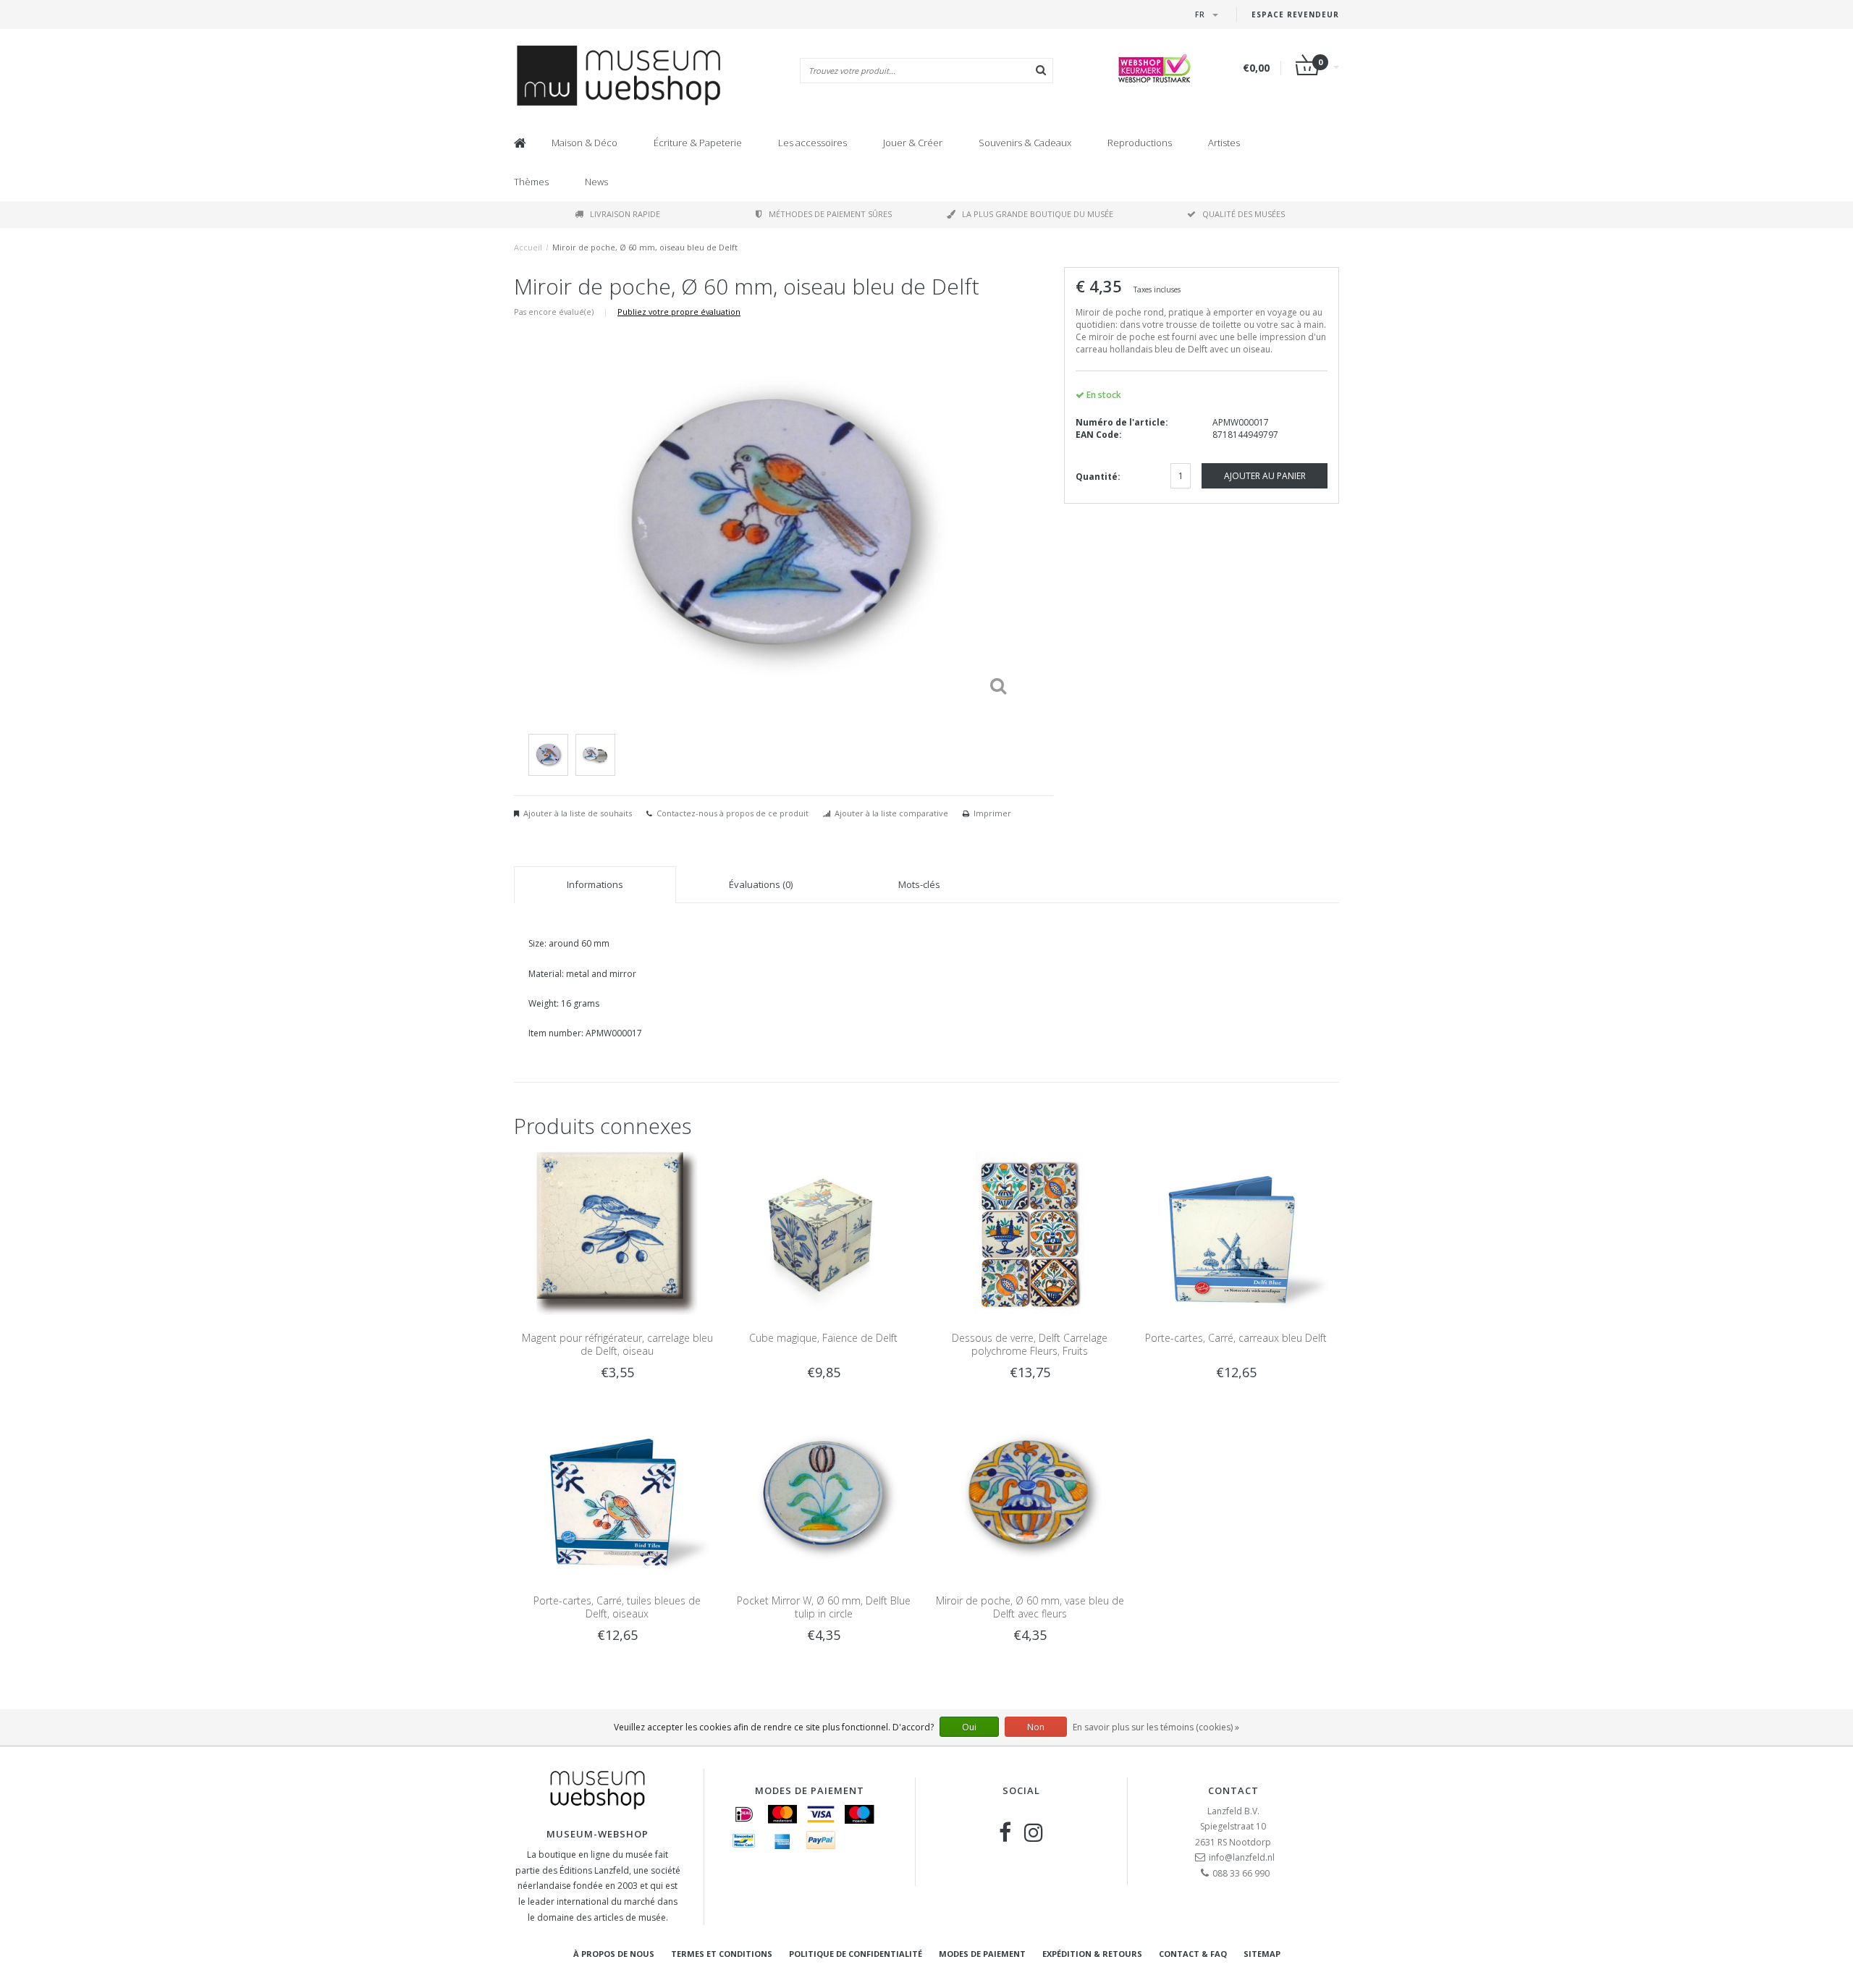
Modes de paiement (982, 1954)
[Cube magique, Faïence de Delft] (823, 1232)
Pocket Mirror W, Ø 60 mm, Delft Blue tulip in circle (824, 1607)
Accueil (528, 247)
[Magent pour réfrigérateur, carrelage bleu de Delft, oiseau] (617, 1232)
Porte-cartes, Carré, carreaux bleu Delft (1236, 1338)
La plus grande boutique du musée (1038, 214)
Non (1036, 1727)
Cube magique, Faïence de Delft (823, 1338)
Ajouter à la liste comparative (891, 813)
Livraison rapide (625, 214)
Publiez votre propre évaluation (679, 312)
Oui (969, 1727)
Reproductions (1140, 143)
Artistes (1224, 143)
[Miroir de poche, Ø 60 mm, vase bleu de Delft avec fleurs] (1030, 1495)
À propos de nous (614, 1954)
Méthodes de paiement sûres (830, 214)
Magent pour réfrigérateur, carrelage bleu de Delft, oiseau (617, 1344)
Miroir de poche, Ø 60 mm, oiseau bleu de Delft (645, 247)
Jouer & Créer (913, 143)
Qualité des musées (1244, 214)
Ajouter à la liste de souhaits (578, 813)
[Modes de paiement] (744, 1814)
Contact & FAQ (1193, 1954)
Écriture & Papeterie (698, 143)
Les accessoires (812, 143)
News (596, 182)
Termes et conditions (722, 1954)
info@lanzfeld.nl (1242, 1857)
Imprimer (992, 813)
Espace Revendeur (1295, 14)
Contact (1233, 1790)
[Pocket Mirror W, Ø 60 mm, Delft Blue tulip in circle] (823, 1495)
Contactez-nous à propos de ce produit (733, 813)
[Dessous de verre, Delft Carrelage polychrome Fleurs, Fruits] (1030, 1232)
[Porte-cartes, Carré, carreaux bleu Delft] (1236, 1232)
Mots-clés (919, 884)
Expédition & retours (1092, 1954)
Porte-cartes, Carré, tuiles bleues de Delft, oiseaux (617, 1607)
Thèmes (531, 182)
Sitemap (1262, 1954)
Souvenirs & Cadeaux (1025, 143)
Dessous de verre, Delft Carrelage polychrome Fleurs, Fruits (1030, 1344)
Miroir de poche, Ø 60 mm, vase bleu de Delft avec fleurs (1030, 1607)
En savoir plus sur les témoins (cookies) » (1156, 1727)
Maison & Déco (584, 143)
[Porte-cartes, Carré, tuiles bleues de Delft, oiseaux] (617, 1495)
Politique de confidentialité (856, 1954)
